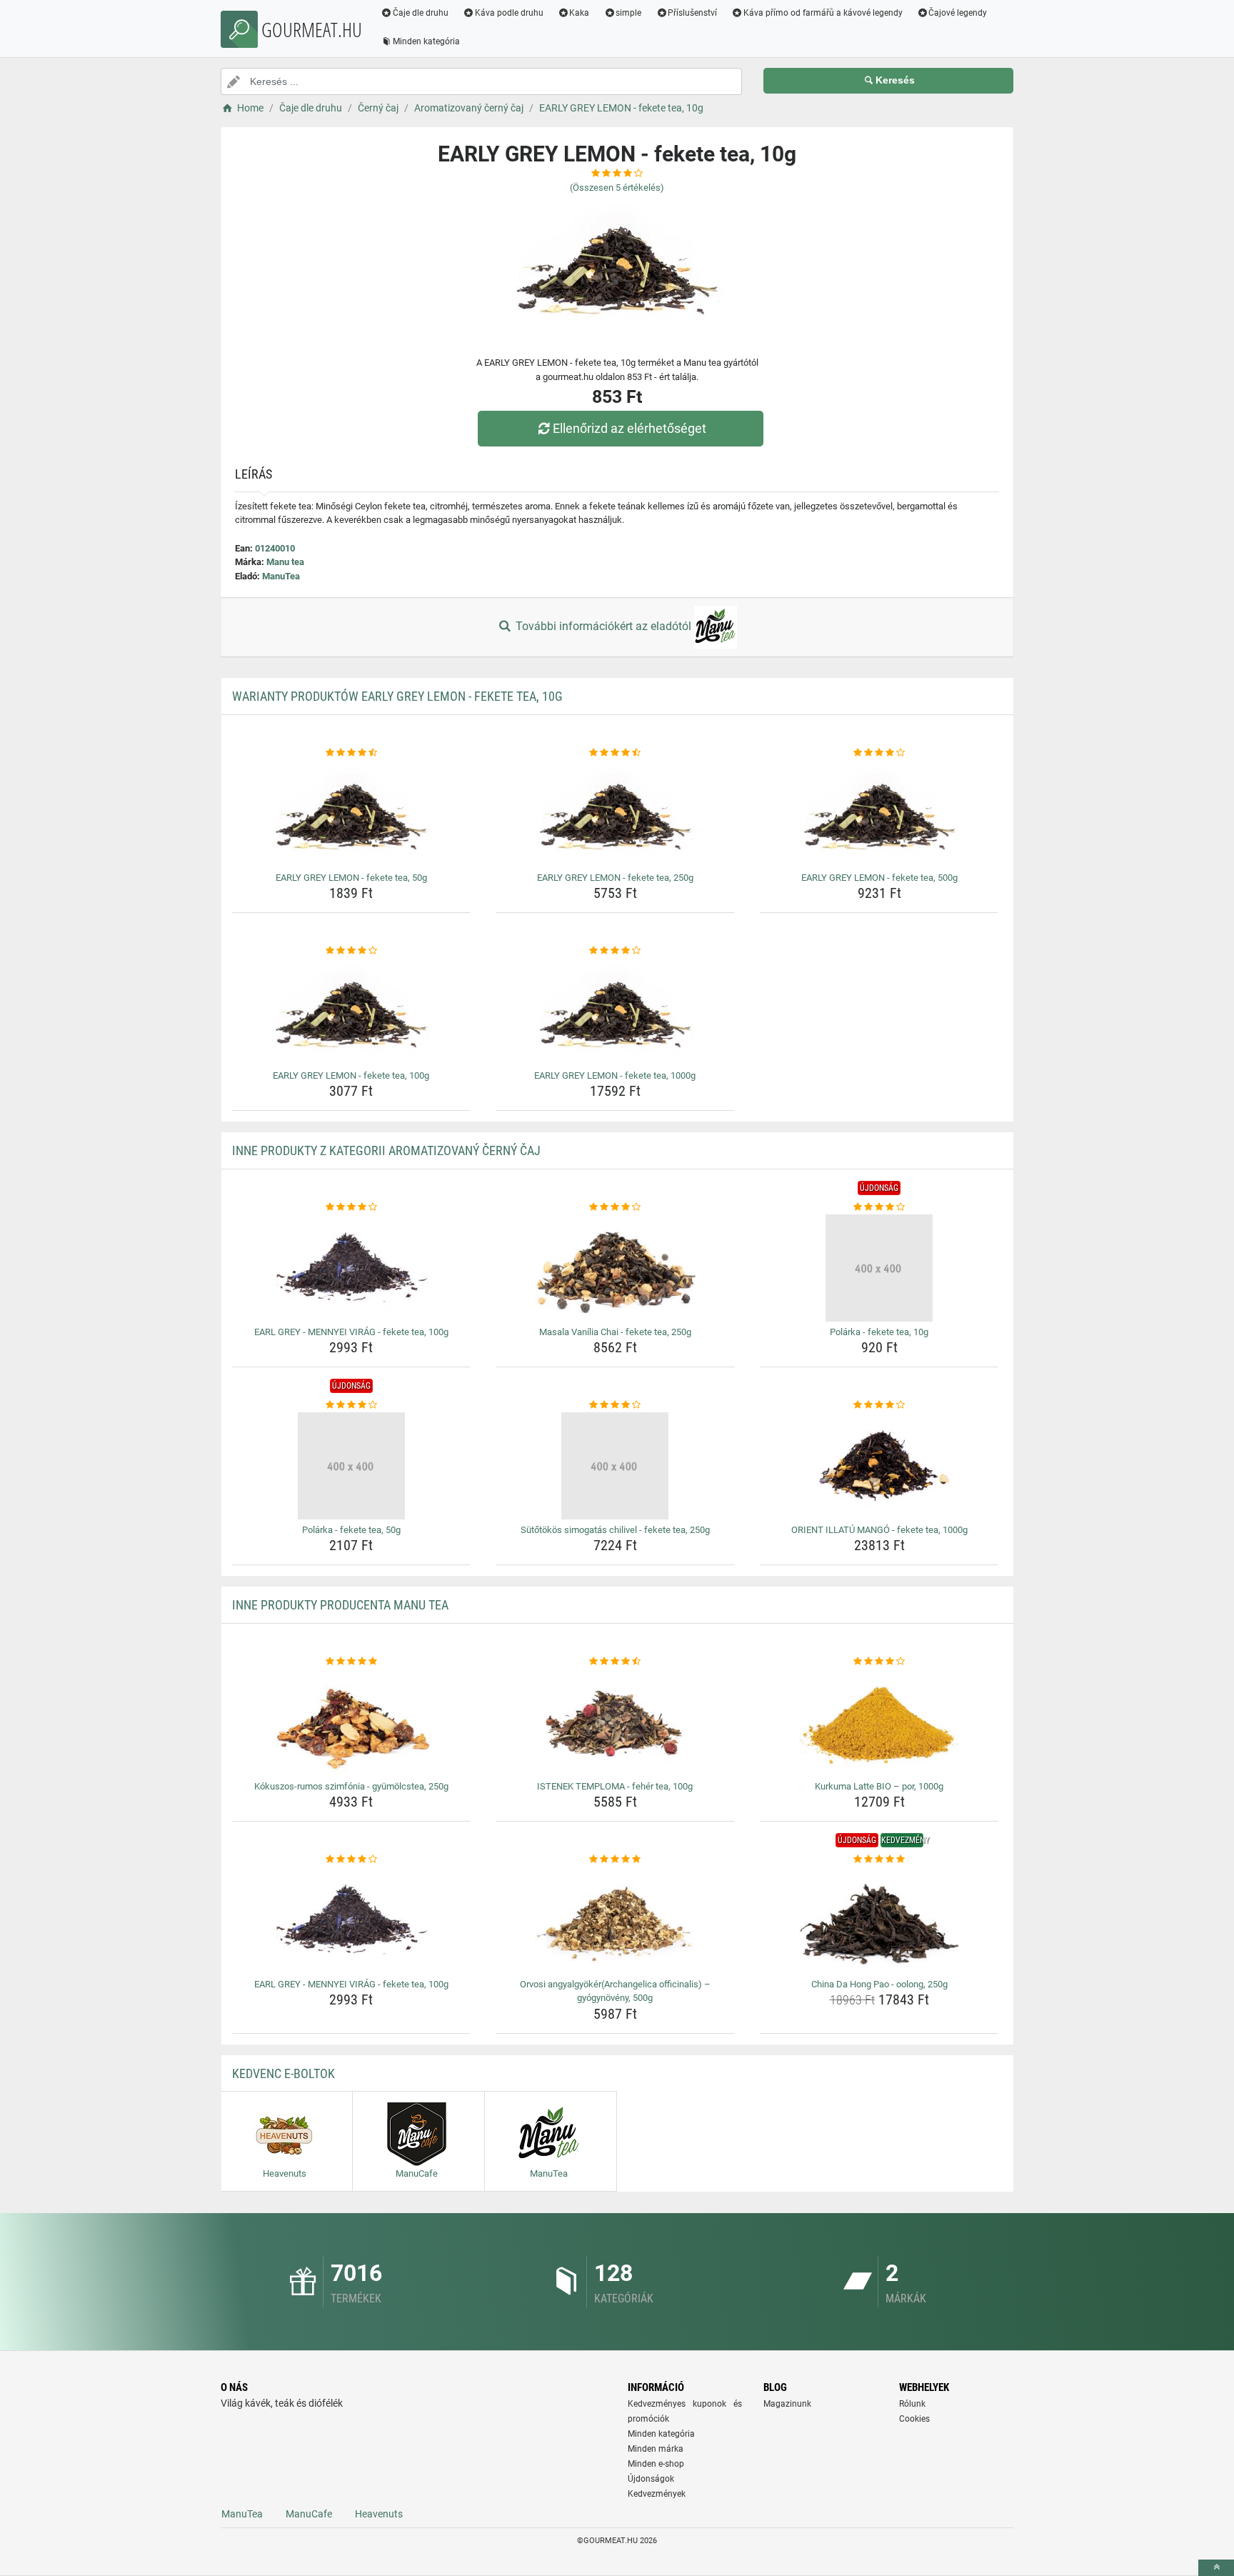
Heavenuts (379, 2514)
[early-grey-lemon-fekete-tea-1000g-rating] (615, 951)
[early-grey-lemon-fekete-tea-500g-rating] (879, 753)
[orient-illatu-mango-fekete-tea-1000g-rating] (879, 1405)
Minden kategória (426, 41)
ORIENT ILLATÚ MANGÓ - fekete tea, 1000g (879, 1530)
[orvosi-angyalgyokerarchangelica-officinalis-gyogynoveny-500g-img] (615, 1920)
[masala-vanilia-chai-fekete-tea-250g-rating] (615, 1207)
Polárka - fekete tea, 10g (879, 1332)
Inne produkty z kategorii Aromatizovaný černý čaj (386, 1150)
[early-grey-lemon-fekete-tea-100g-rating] (352, 951)
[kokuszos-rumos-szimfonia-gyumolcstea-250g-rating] (352, 1662)
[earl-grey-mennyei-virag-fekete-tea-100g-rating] (352, 1207)
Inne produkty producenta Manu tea (340, 1605)
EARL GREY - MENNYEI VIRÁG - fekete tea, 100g (351, 1332)
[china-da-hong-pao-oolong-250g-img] (879, 1920)
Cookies (914, 2419)
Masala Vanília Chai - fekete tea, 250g (615, 1332)
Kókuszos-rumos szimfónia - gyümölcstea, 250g (351, 1786)
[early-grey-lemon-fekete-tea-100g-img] (352, 1012)
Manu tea (285, 562)
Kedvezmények (657, 2494)
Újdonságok (651, 2479)
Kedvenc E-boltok (284, 2073)
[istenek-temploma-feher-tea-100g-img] (615, 1722)
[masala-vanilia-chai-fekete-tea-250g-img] (615, 1268)
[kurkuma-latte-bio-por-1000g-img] (879, 1722)
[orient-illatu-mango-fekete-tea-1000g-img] (879, 1466)
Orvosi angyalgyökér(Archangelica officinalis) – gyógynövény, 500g (615, 1991)
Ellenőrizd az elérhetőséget (629, 428)
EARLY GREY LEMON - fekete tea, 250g (615, 878)
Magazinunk (787, 2404)
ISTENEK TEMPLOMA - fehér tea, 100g (615, 1786)
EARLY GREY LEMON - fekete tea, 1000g (615, 1075)
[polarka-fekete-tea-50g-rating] (352, 1405)
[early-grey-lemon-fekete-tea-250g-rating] (615, 753)
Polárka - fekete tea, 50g (351, 1530)
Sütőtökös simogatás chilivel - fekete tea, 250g (615, 1530)
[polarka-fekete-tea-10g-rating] (879, 1207)
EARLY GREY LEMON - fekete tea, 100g (351, 1075)
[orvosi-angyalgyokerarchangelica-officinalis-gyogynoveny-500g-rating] (615, 1859)
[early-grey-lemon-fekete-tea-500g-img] (879, 814)
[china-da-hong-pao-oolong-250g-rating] (879, 1859)
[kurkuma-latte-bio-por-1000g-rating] (879, 1662)
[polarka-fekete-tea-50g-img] (352, 1466)
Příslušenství (692, 13)
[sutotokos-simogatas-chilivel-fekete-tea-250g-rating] (615, 1405)
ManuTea (281, 576)
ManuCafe (309, 2514)
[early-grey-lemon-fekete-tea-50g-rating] (352, 753)
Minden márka (656, 2449)
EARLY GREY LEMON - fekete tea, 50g (351, 878)
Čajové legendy (958, 13)
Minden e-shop (656, 2464)
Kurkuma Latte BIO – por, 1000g (879, 1786)
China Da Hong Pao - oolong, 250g (879, 1984)
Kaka (579, 13)
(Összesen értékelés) (617, 188)
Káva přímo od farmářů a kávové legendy (823, 13)
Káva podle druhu (509, 13)
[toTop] (1216, 2568)
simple (628, 13)
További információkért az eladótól (603, 626)
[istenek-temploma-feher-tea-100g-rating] (615, 1662)
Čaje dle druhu (421, 13)
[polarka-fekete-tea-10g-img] (879, 1268)
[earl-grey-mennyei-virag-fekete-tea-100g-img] (352, 1268)
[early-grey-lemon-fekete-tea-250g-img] (615, 814)
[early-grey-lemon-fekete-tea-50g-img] (352, 814)
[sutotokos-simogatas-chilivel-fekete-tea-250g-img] (615, 1466)
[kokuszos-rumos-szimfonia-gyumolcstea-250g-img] (352, 1722)
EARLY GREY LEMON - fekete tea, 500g (879, 878)
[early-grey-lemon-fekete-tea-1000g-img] (615, 1012)
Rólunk (912, 2404)
